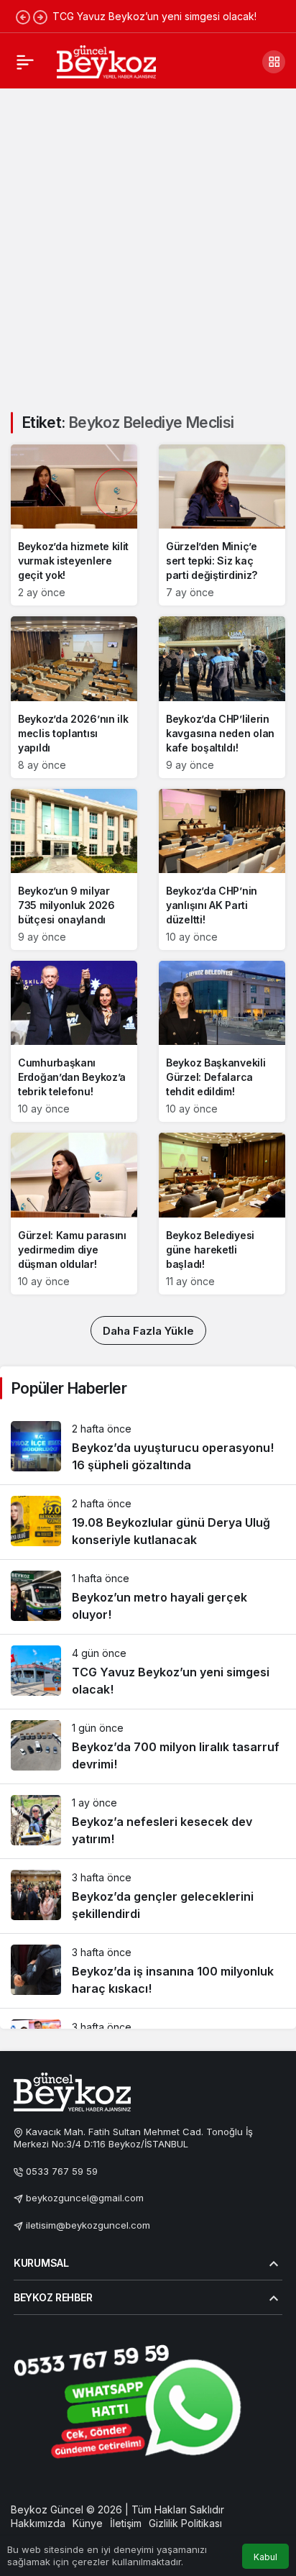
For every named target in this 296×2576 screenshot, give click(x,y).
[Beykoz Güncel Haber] (106, 60)
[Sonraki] (40, 17)
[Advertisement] (148, 242)
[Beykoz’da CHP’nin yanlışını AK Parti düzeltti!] (222, 869)
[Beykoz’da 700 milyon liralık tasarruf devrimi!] (148, 1746)
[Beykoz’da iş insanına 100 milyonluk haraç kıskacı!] (148, 1971)
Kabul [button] (265, 2557)
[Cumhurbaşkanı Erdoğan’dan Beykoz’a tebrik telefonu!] (74, 1041)
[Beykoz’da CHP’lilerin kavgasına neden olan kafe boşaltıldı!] (222, 697)
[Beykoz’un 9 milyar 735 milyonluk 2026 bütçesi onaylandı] (74, 869)
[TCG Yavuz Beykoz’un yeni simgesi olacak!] (148, 1672)
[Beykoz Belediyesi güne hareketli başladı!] (222, 1213)
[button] (274, 62)
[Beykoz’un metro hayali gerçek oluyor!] (148, 1597)
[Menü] (25, 62)
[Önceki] (23, 17)
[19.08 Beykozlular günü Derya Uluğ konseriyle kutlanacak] (148, 1522)
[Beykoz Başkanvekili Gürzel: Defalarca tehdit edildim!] (222, 1041)
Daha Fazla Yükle (148, 1331)
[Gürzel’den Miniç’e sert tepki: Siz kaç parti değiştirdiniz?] (222, 525)
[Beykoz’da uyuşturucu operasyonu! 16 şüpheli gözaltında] (148, 1447)
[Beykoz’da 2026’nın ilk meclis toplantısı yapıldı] (74, 697)
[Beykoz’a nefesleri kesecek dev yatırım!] (148, 1821)
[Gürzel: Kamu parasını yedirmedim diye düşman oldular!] (74, 1213)
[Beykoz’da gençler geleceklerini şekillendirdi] (148, 1896)
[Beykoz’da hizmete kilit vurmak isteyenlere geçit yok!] (74, 525)
